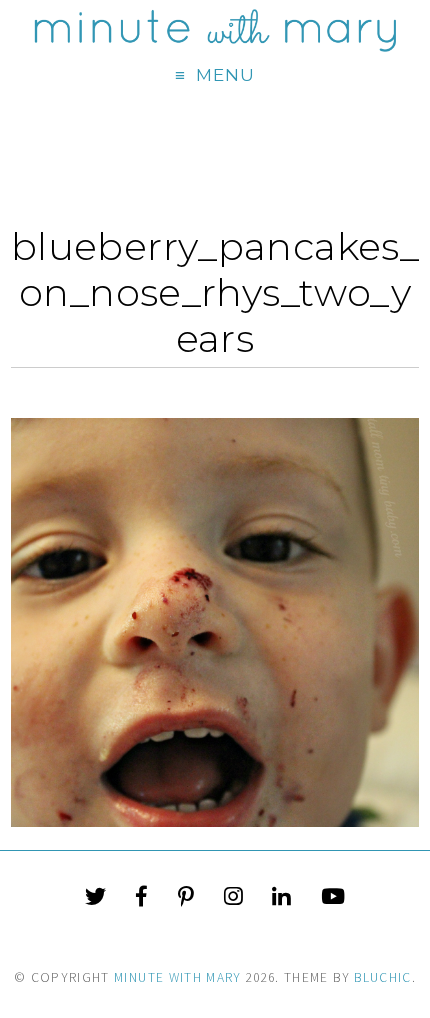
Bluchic (382, 977)
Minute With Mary (178, 977)
